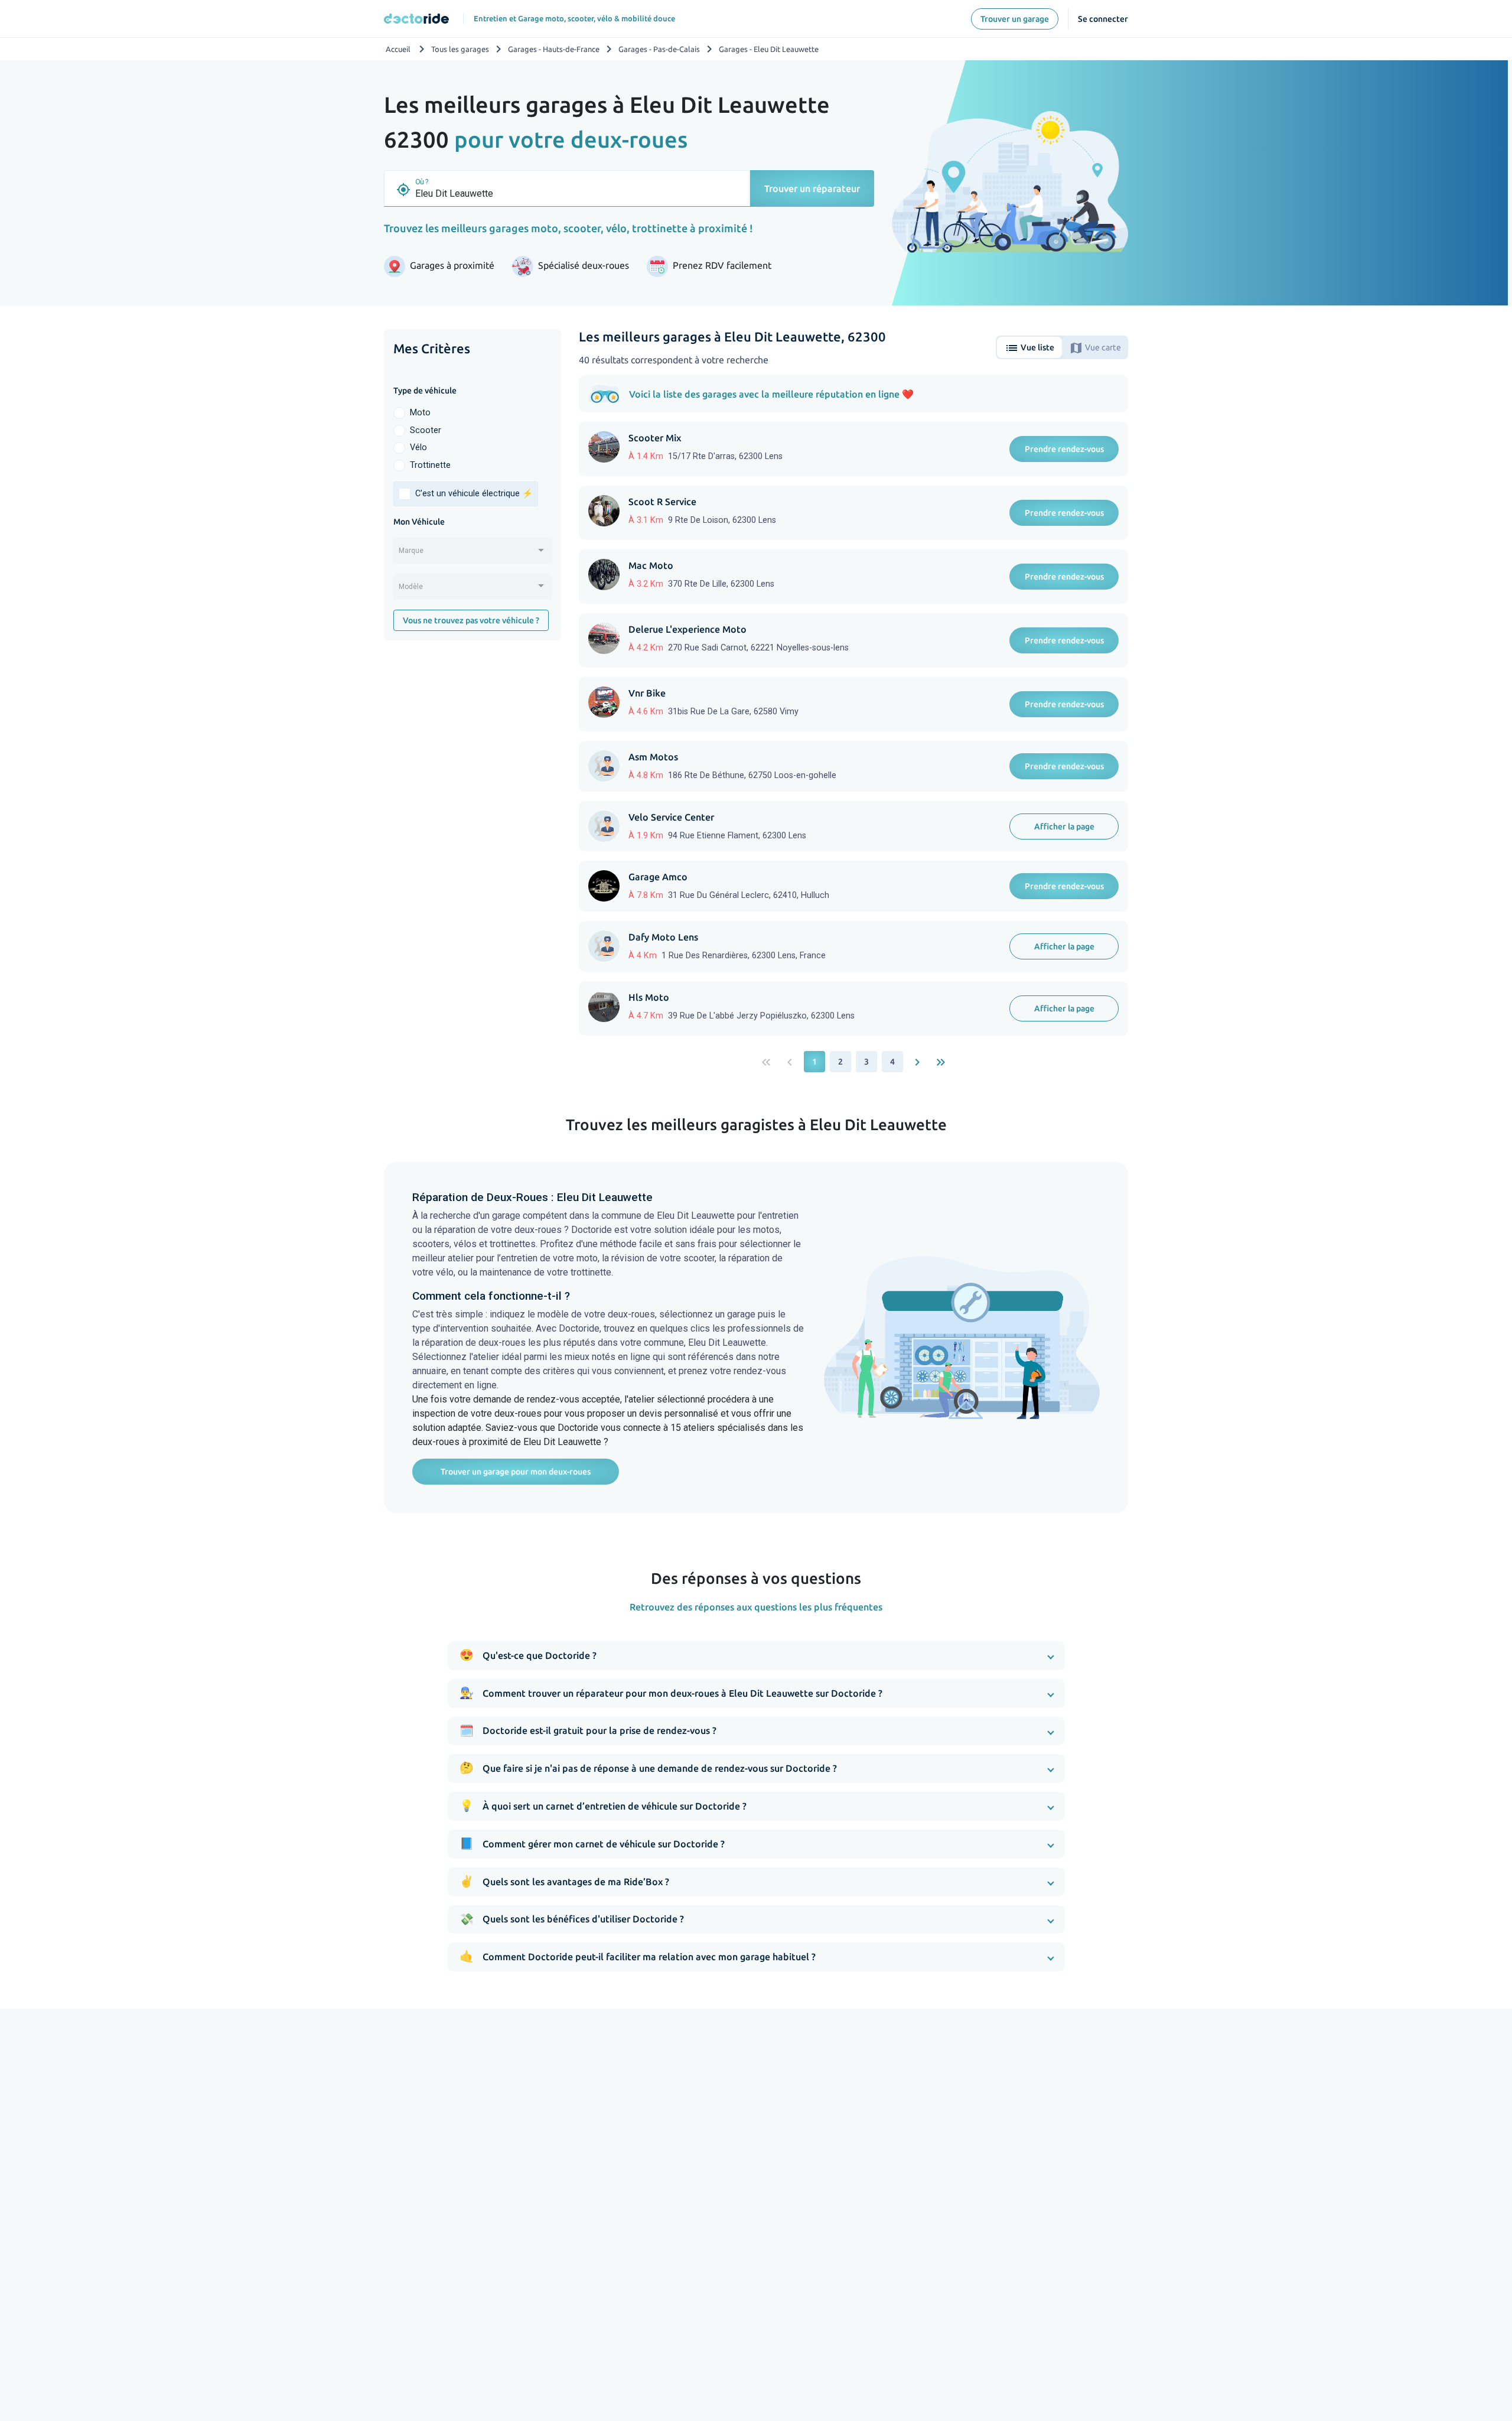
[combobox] (472, 555)
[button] (756, 1656)
